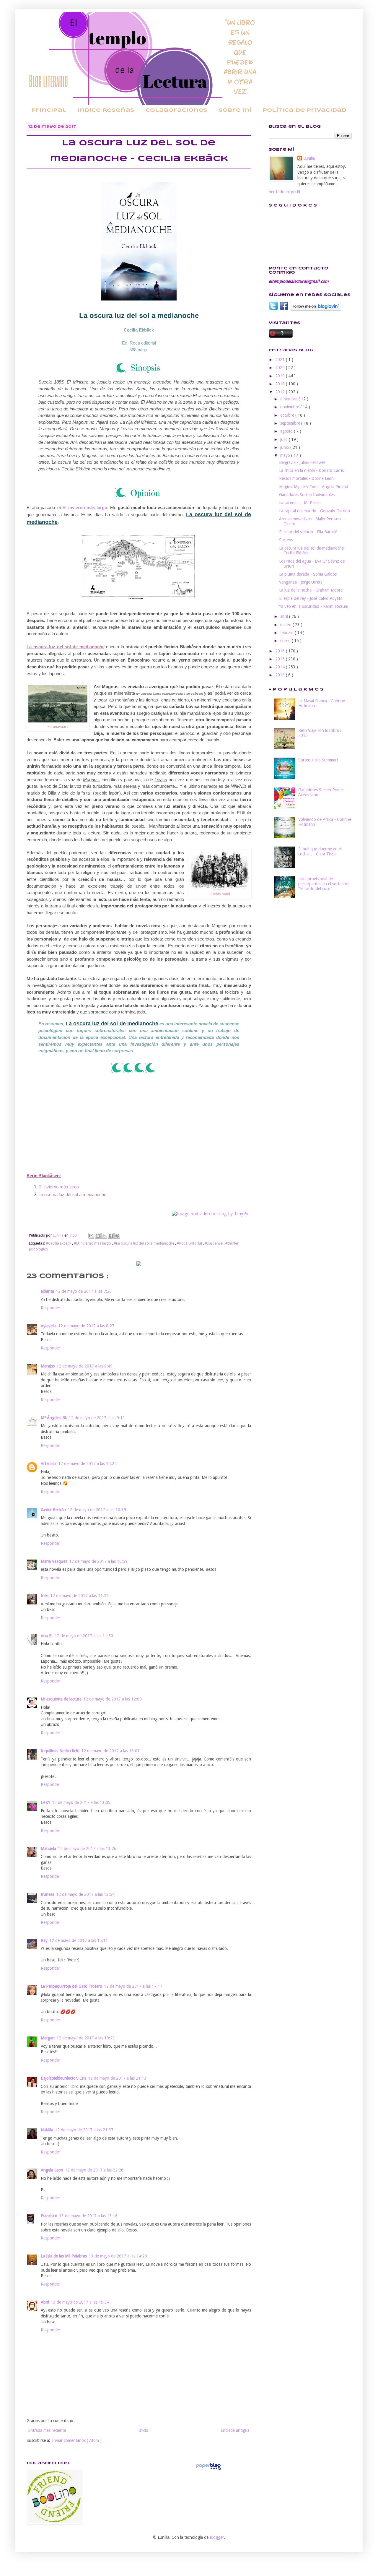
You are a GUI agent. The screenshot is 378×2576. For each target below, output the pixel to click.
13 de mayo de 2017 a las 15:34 (80, 2302)
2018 (281, 384)
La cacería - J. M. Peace (300, 503)
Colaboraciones (176, 110)
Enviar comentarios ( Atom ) (76, 2440)
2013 (281, 675)
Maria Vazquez (54, 1561)
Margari (48, 2038)
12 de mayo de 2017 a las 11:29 (79, 1596)
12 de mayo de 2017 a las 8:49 (84, 1366)
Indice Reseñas (106, 110)
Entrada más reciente (47, 2430)
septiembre (291, 423)
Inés (45, 1596)
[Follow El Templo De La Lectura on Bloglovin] (316, 309)
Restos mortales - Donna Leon (306, 478)
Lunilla (309, 158)
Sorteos (286, 540)
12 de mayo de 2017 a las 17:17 (133, 1986)
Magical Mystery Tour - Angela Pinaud (314, 487)
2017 (281, 392)
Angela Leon (52, 2170)
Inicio (143, 2430)
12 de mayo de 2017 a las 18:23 (86, 2038)
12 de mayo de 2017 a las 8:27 (86, 1326)
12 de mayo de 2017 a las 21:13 (117, 2078)
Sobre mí (235, 110)
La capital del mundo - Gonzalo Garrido (315, 511)
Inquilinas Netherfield (60, 1751)
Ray (44, 1940)
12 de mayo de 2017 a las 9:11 (97, 1418)
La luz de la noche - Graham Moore (311, 590)
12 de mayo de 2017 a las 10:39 (97, 1510)
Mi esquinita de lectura (61, 1699)
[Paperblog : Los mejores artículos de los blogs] (208, 2470)
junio (285, 447)
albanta (47, 1291)
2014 (281, 667)
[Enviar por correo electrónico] (91, 1236)
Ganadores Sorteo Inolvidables (307, 495)
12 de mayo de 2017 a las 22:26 (94, 2170)
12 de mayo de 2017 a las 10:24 (87, 1464)
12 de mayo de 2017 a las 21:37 (84, 2130)
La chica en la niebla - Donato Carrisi (312, 470)
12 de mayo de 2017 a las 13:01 (110, 1751)
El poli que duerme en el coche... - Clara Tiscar (320, 851)
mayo (286, 455)
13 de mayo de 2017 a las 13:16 (88, 2216)
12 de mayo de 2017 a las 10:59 (98, 1561)
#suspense (214, 1243)
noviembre (290, 407)
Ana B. (47, 1636)
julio (285, 439)
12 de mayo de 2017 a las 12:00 (113, 1699)
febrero (287, 633)
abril (285, 616)
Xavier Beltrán (53, 1510)
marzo (286, 625)
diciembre (289, 399)
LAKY (45, 1802)
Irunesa (48, 1894)
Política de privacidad (304, 110)
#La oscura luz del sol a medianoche (144, 1243)
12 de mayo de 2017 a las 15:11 (79, 1940)
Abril (45, 2302)
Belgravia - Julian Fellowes (302, 462)
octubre (288, 415)
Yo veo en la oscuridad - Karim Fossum (314, 606)
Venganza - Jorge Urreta (301, 582)
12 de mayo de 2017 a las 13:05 (81, 1802)
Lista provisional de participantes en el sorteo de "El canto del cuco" (324, 884)
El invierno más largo (85, 507)
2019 (281, 376)
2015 (281, 659)
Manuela (48, 1849)
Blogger (217, 2537)
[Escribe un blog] (98, 1236)
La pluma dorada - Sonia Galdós (308, 574)
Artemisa (49, 1464)
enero (286, 641)
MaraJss (48, 1366)
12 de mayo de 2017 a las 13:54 (85, 1894)
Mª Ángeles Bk (54, 1418)
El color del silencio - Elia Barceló (308, 532)
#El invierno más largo (93, 1243)
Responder (50, 1308)
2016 (281, 651)
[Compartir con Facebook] (111, 1236)
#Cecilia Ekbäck (59, 1243)
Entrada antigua (235, 2430)
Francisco (49, 2216)
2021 (281, 360)
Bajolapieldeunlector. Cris (63, 2078)
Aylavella (49, 1326)
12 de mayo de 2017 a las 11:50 (84, 1636)
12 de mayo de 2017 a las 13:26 (87, 1849)
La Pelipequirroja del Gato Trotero (71, 1986)
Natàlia (47, 2130)
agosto (287, 431)
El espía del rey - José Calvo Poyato (311, 598)
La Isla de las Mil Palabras (64, 2256)
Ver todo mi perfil (284, 192)
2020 (281, 368)
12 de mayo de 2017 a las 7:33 (84, 1291)
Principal (49, 110)
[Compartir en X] (104, 1236)
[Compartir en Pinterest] (117, 1236)
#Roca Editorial (190, 1243)
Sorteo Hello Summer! (318, 760)
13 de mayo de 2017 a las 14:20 (118, 2256)
